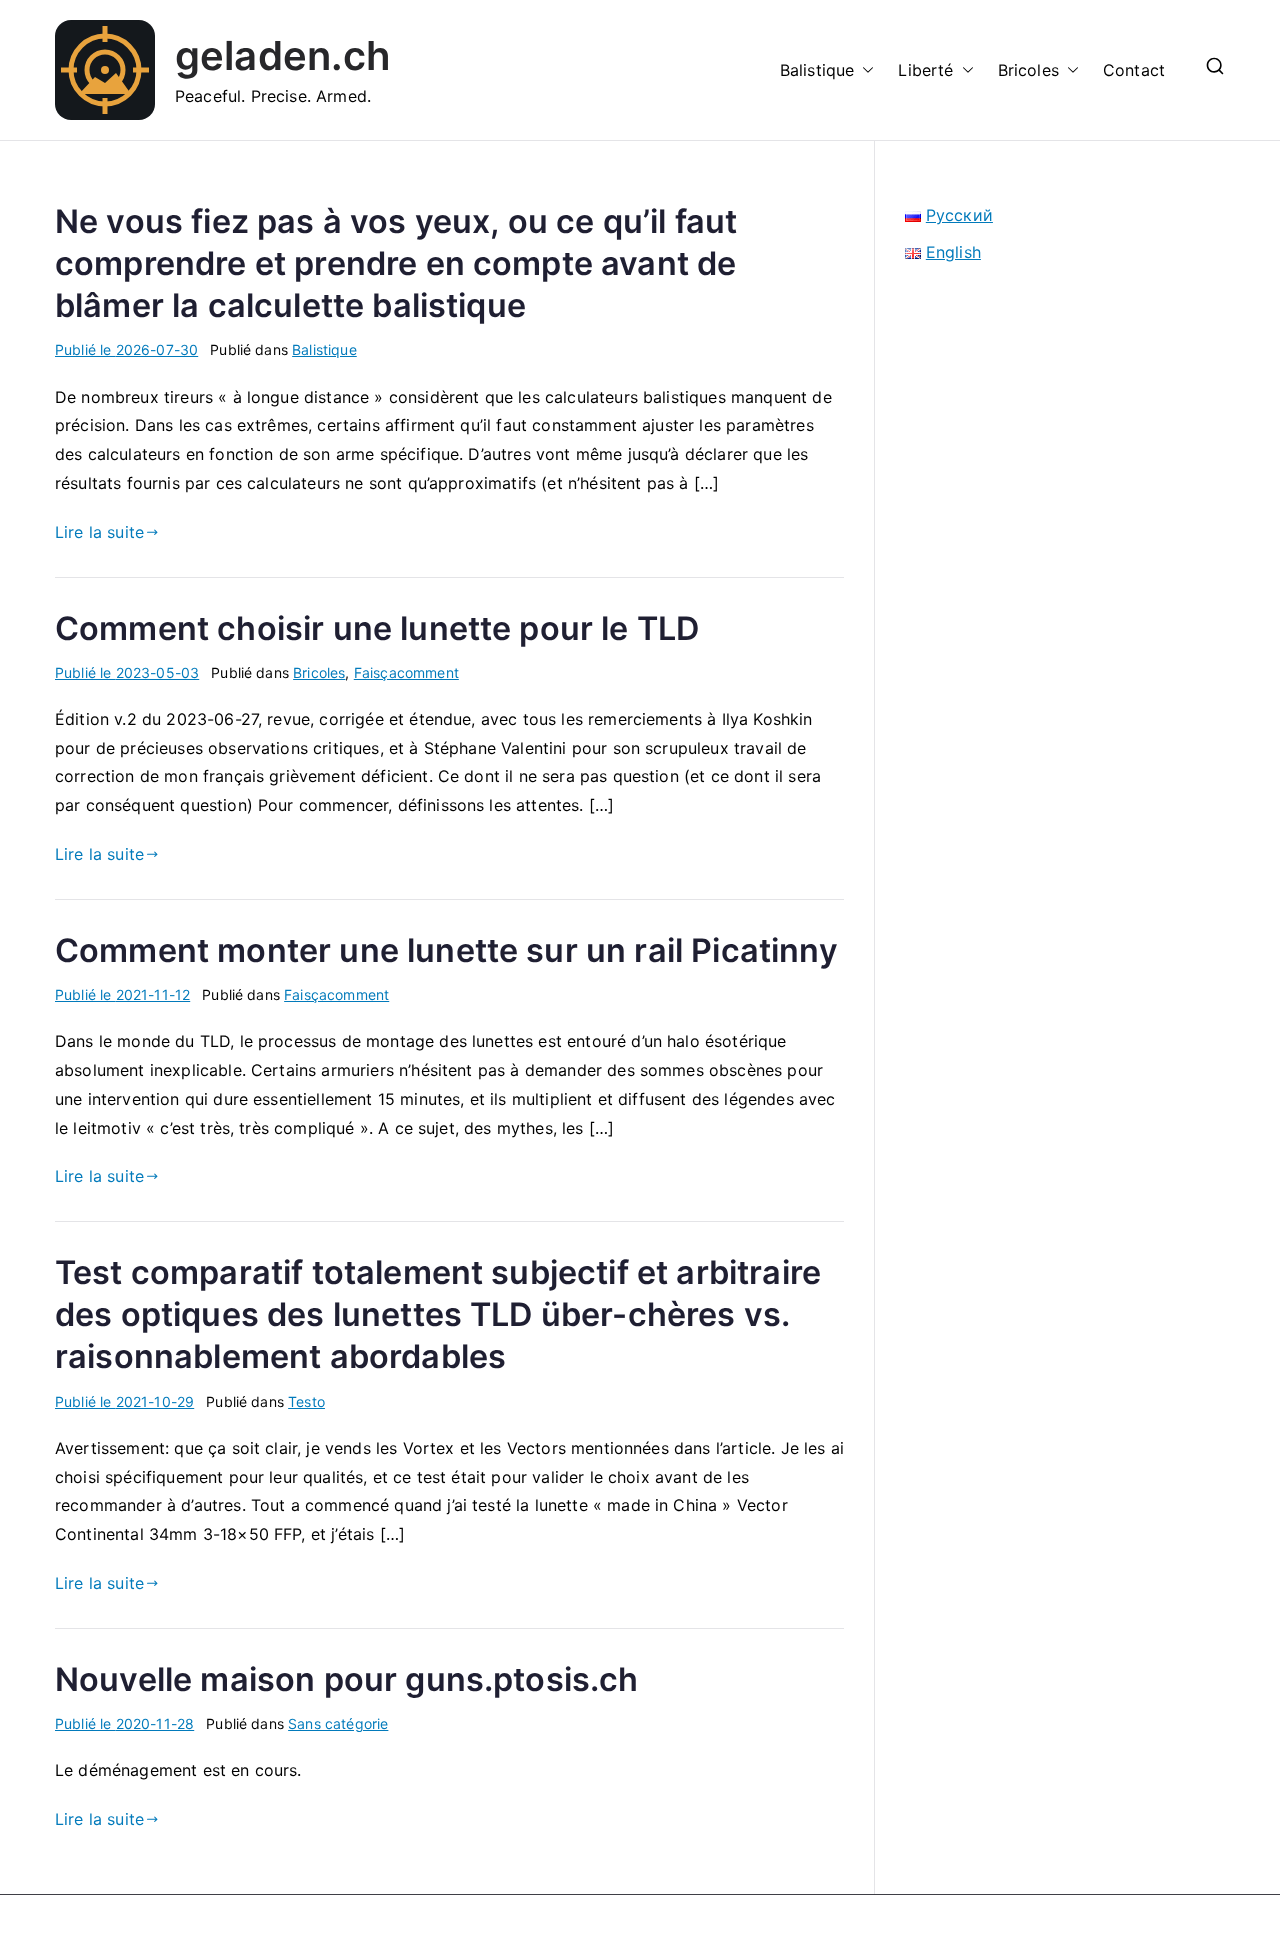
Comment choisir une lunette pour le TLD (377, 628)
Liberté (925, 70)
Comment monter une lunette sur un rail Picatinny (446, 950)
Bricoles (1028, 70)
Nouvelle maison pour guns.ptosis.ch (347, 1679)
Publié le (126, 349)
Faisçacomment (406, 672)
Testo (306, 1401)
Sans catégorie (338, 1723)
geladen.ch (283, 55)
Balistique (817, 70)
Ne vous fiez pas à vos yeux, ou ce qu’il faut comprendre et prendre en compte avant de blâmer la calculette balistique (396, 263)
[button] (864, 70)
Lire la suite (99, 532)
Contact (1134, 70)
